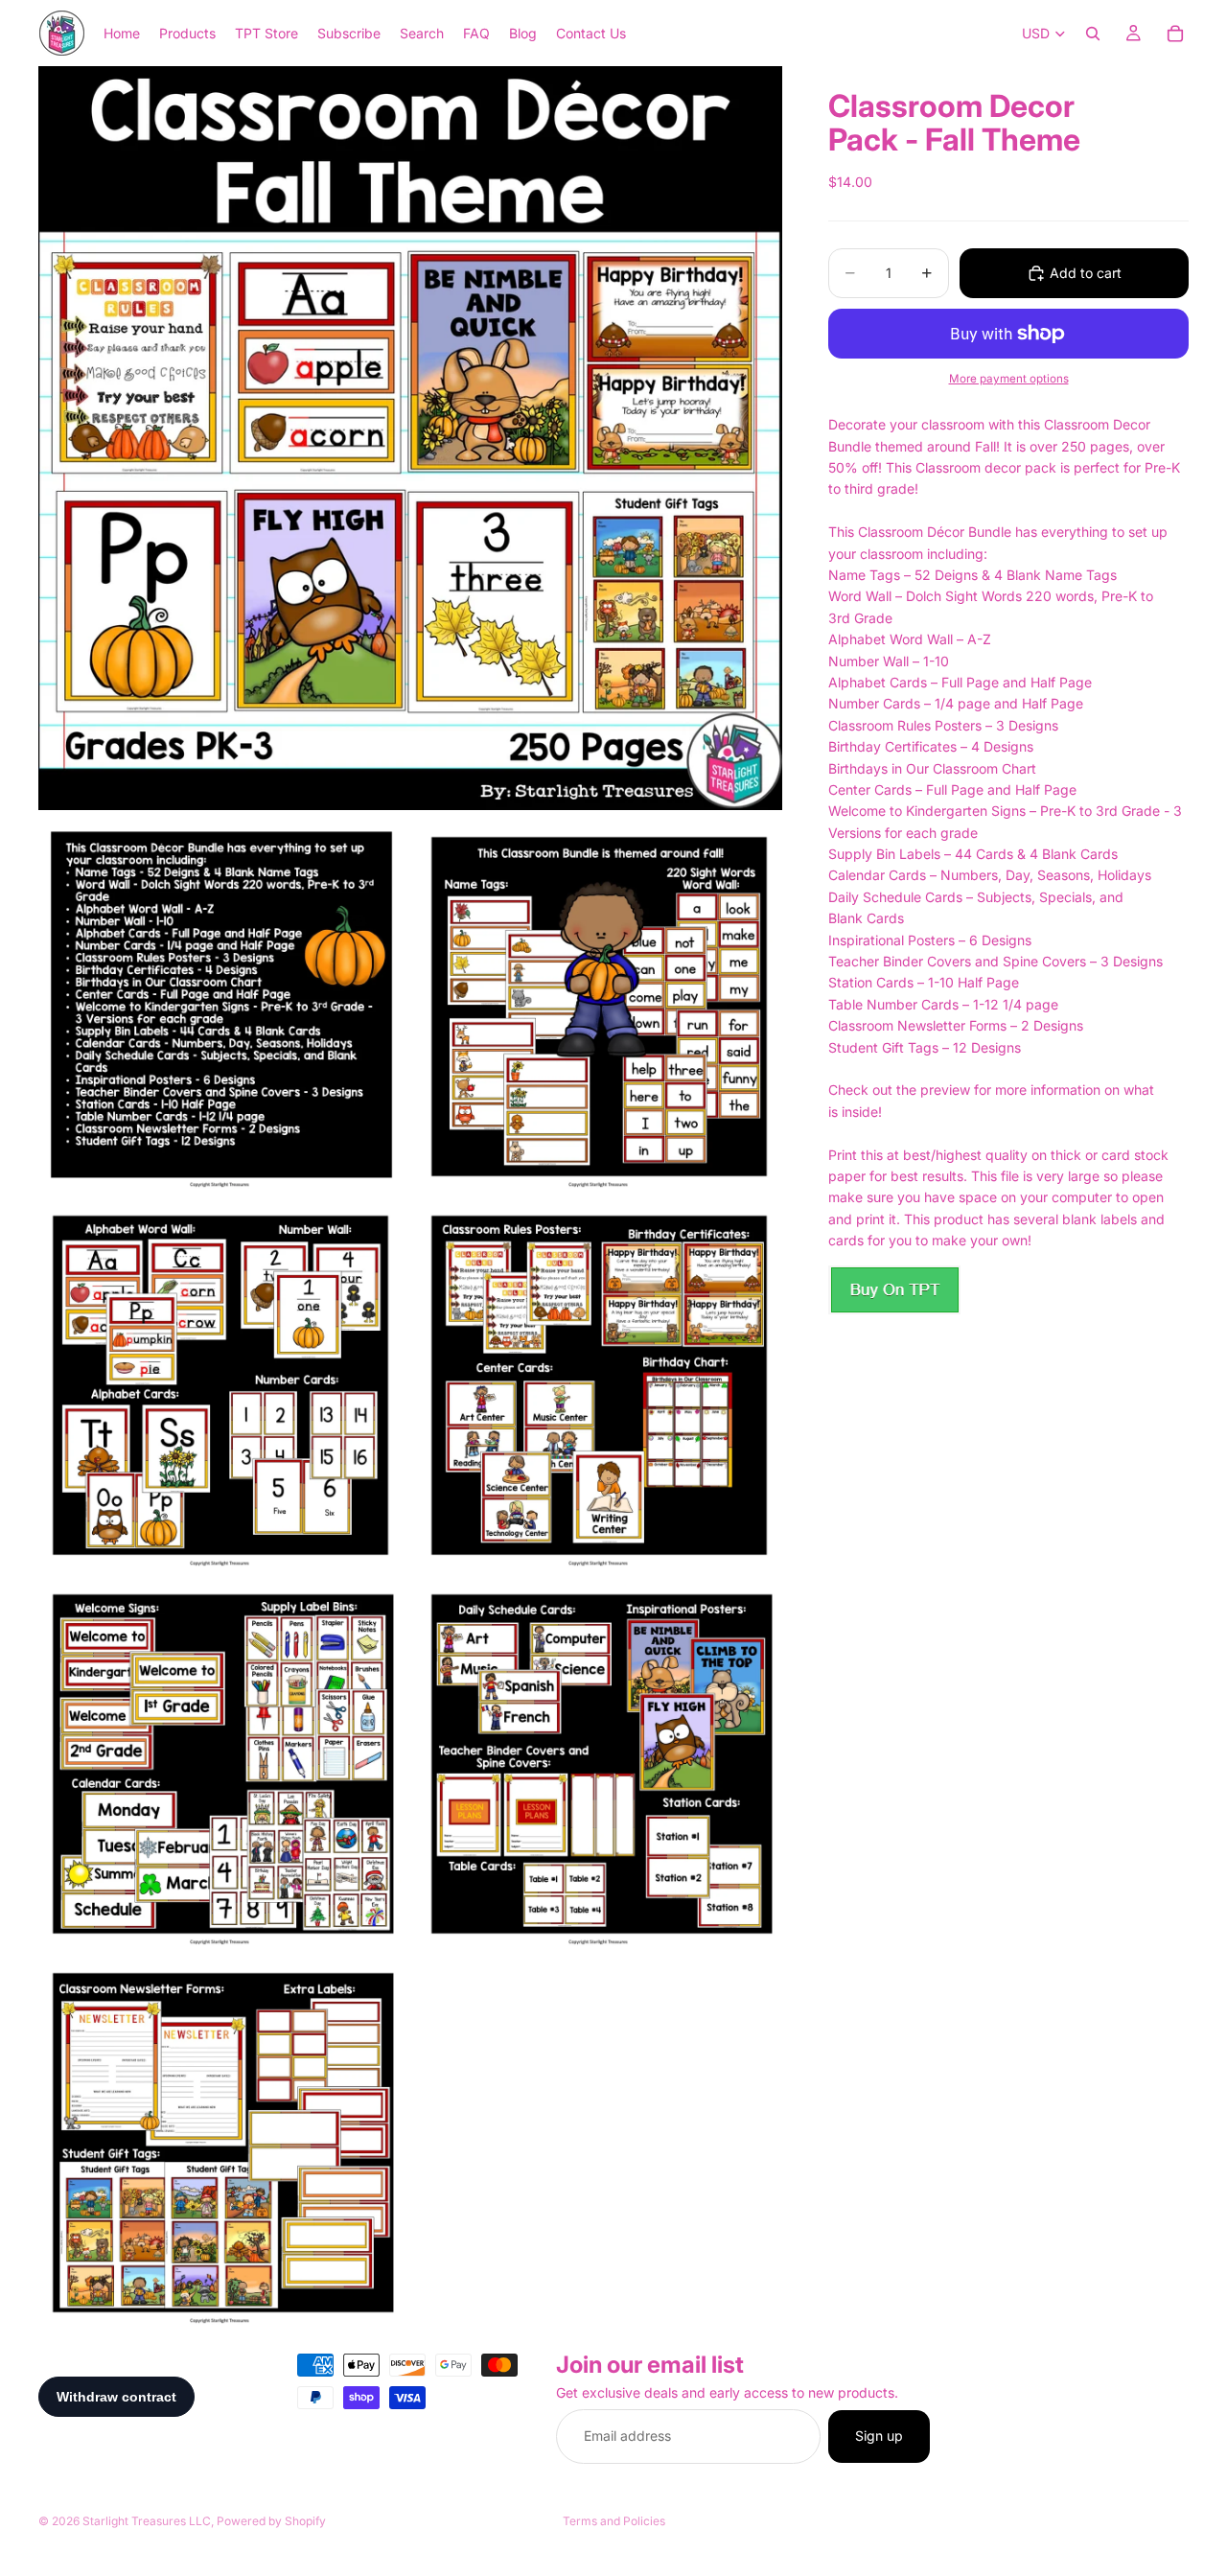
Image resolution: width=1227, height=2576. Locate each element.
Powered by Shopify (271, 2521)
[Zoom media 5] (600, 1384)
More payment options (1009, 379)
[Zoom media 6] (221, 1763)
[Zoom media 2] (221, 1006)
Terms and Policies (614, 2521)
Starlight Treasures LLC (147, 2521)
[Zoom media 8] (221, 2142)
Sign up (879, 2437)
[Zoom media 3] (600, 1006)
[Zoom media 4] (221, 1384)
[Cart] (1175, 34)
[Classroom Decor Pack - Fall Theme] (894, 1290)
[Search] (1093, 34)
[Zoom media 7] (600, 1763)
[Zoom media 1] (410, 438)
